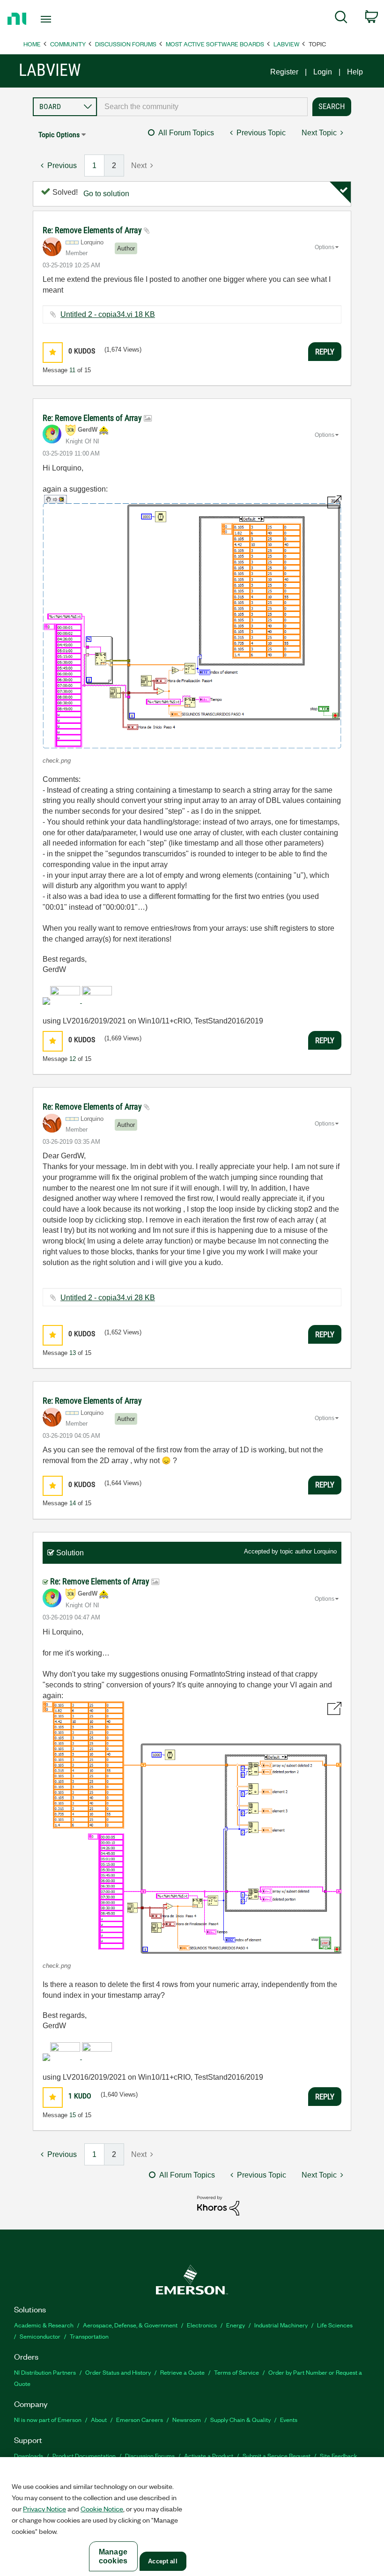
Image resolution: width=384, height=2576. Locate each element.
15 (73, 2115)
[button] (53, 352)
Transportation (89, 2336)
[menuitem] (341, 19)
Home (32, 44)
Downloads (29, 2455)
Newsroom (187, 2419)
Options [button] (325, 247)
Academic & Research (44, 2325)
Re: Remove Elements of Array (93, 230)
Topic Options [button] (59, 135)
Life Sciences (335, 2325)
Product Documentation (84, 2455)
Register (284, 72)
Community (68, 44)
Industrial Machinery (281, 2325)
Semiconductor (40, 2336)
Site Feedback (339, 2455)
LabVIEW (286, 44)
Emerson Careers (140, 2419)
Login (323, 72)
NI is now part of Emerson (48, 2419)
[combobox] (202, 107)
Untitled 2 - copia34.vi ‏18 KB (108, 314)
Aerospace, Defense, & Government (130, 2325)
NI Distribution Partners (45, 2372)
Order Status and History (118, 2372)
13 (73, 1353)
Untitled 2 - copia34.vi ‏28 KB (108, 1298)
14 (73, 1503)
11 (72, 370)
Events (289, 2419)
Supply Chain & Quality (240, 2419)
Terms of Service (236, 2372)
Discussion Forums (126, 44)
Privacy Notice (44, 2509)
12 (73, 1059)
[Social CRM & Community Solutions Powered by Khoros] (218, 2205)
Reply (325, 352)
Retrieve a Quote (182, 2372)
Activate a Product (209, 2455)
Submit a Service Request (277, 2455)
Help (355, 72)
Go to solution (106, 194)
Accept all (162, 2561)
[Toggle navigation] (58, 19)
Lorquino (325, 1551)
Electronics (202, 2325)
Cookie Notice (102, 2509)
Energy (236, 2325)
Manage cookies (113, 2556)
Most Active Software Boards (215, 44)
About (99, 2419)
